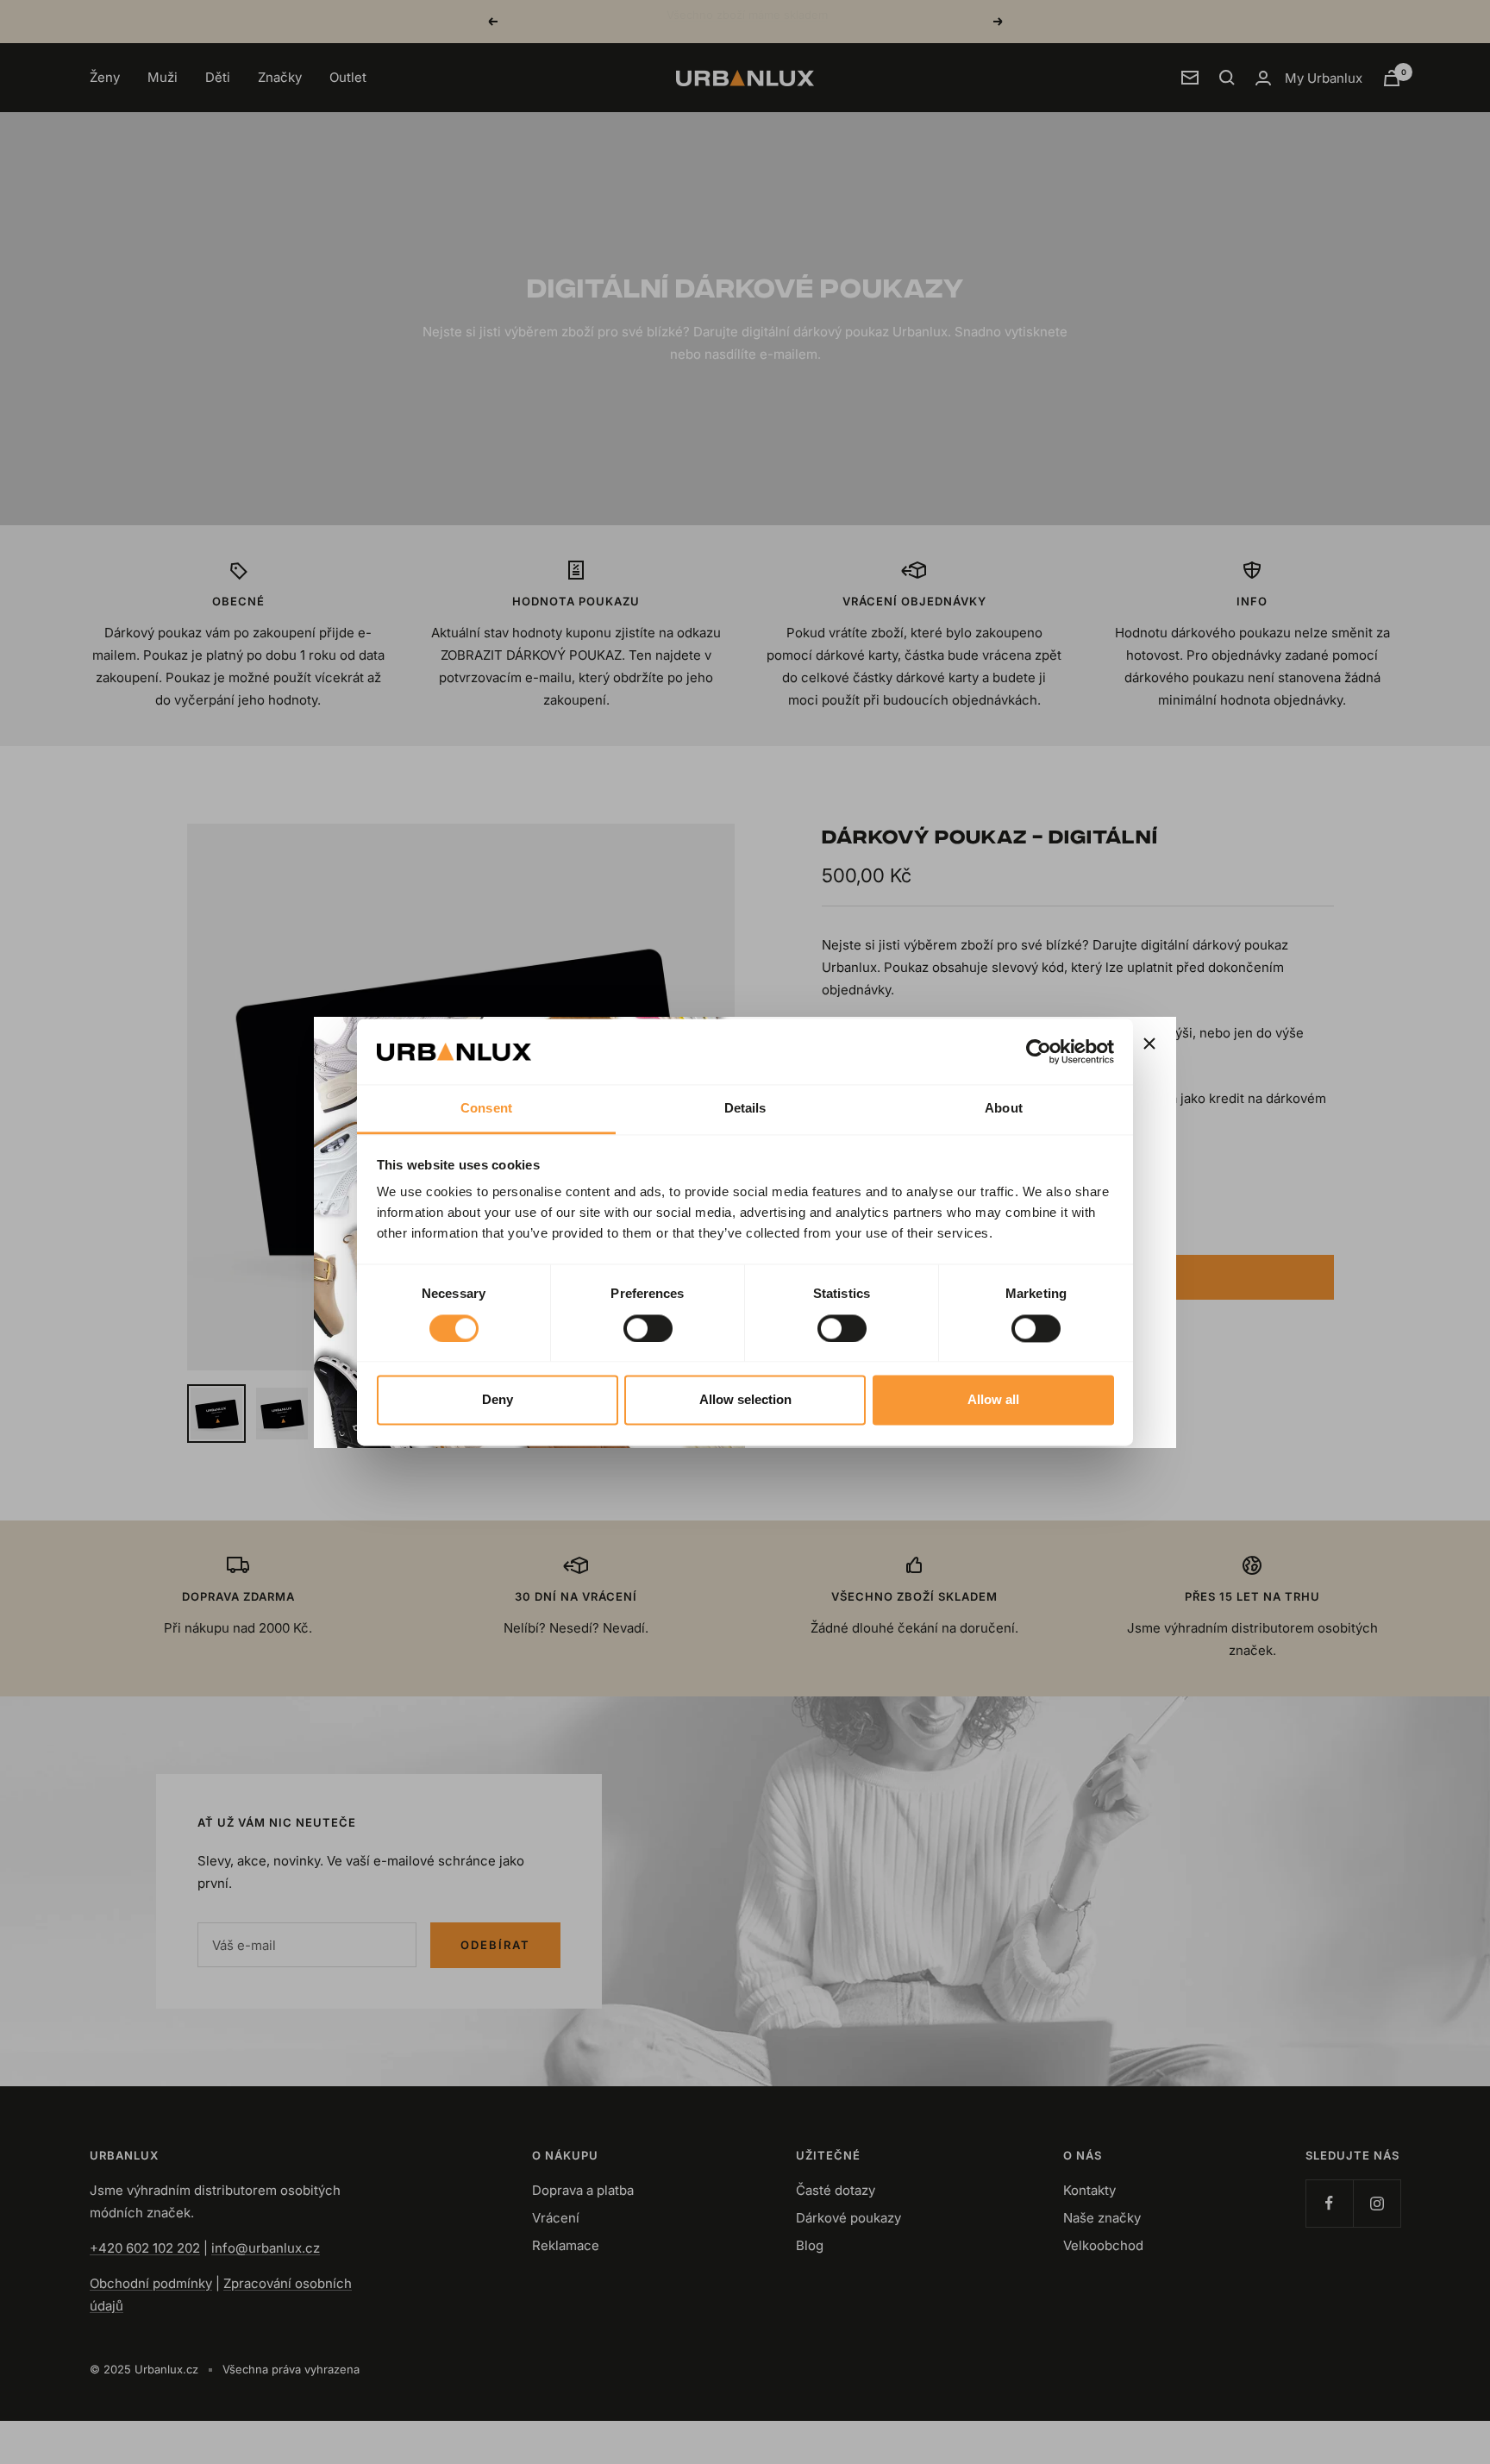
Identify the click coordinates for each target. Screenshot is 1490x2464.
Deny (498, 1400)
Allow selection (745, 1400)
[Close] (1149, 1044)
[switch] (648, 1328)
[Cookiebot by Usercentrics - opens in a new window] (1039, 1051)
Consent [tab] (486, 1109)
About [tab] (1004, 1109)
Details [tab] (745, 1109)
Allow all (993, 1400)
